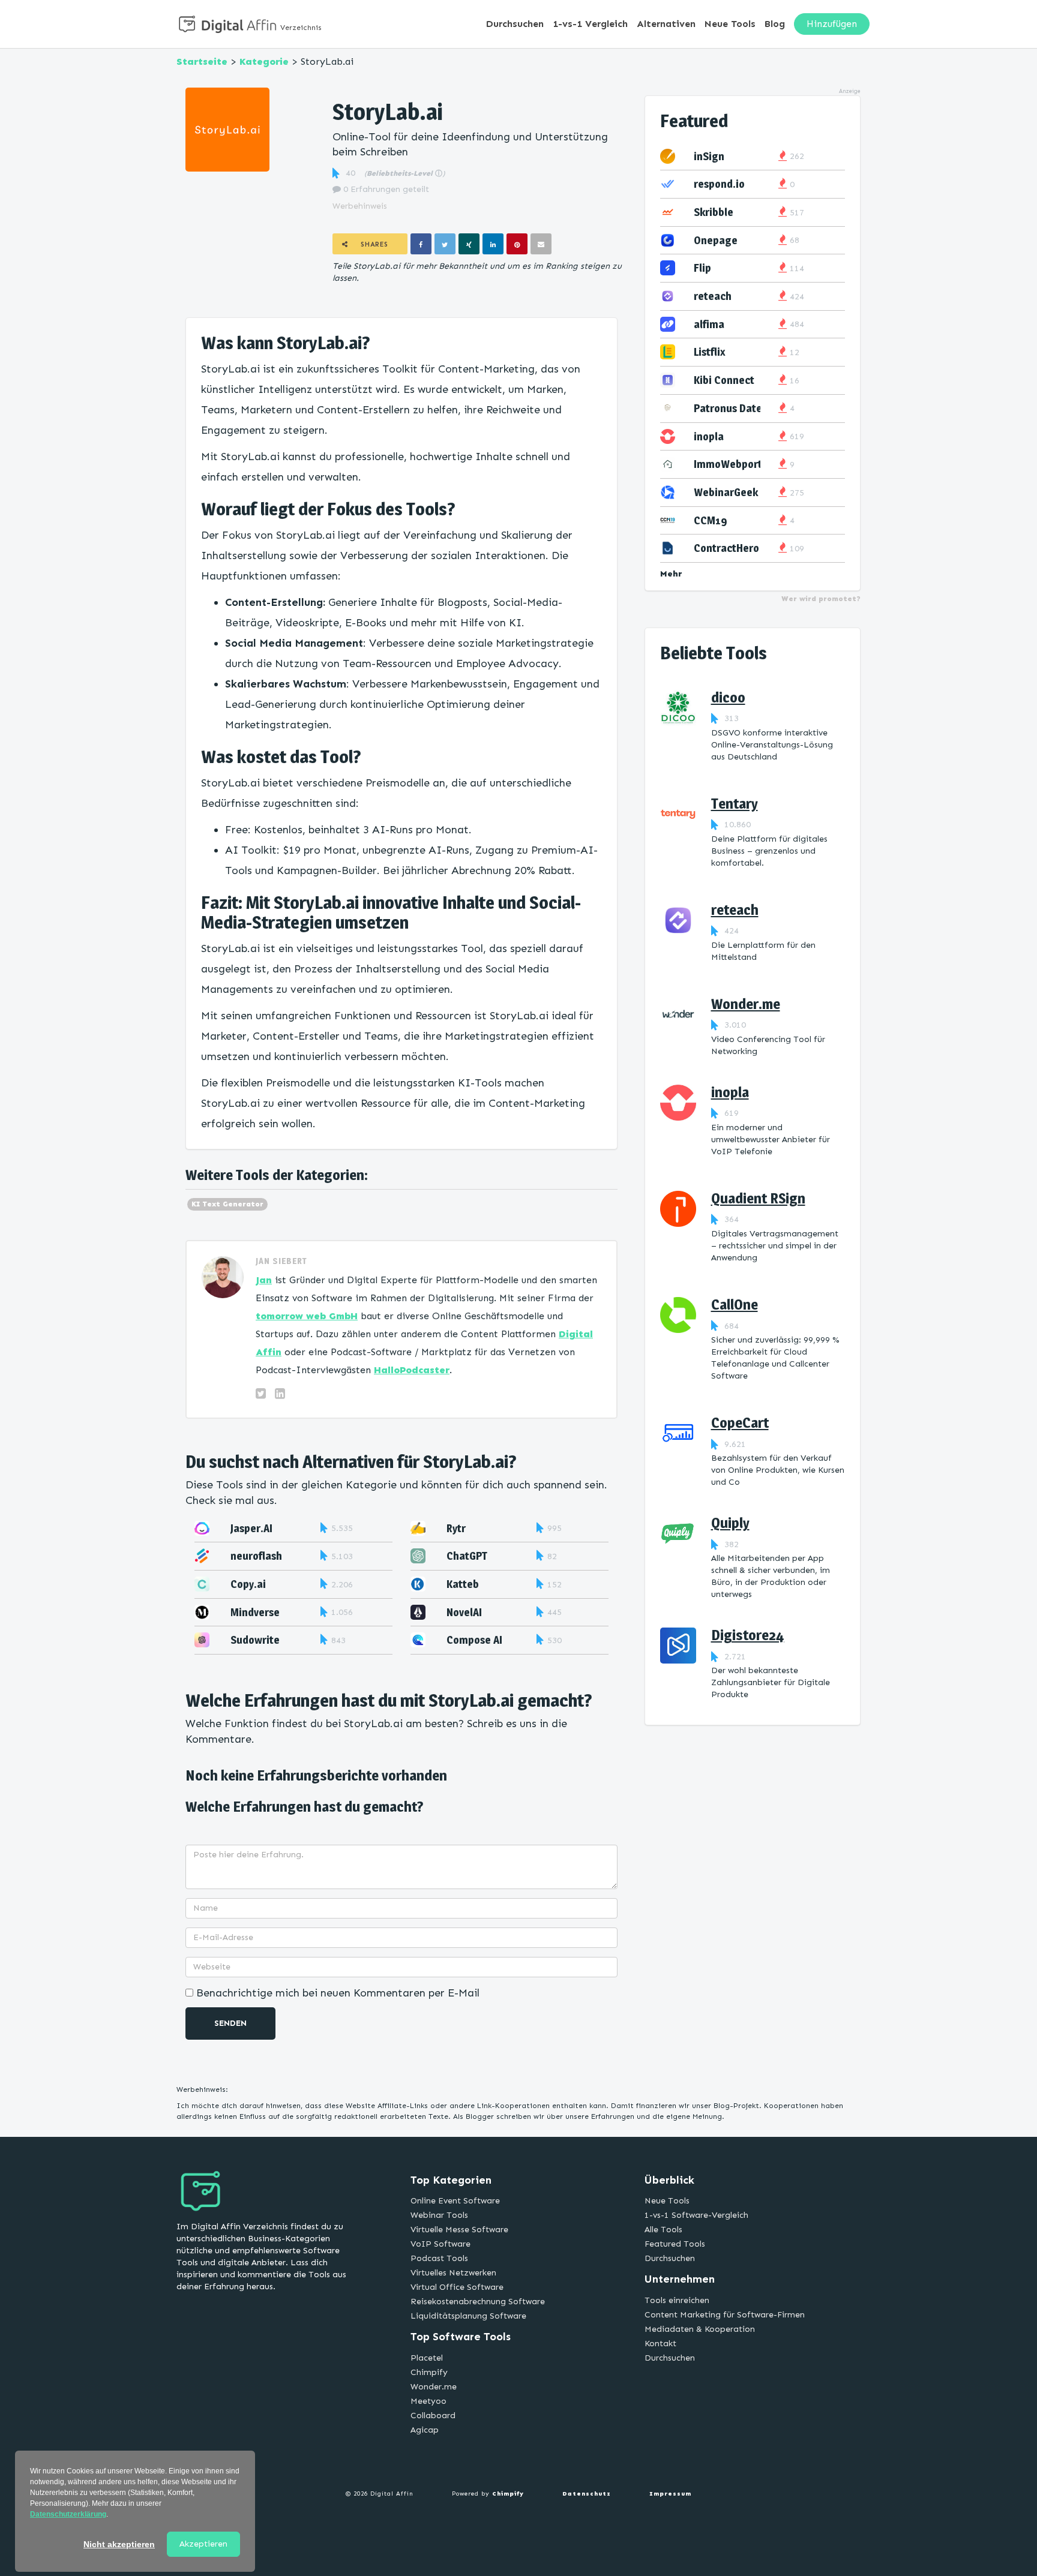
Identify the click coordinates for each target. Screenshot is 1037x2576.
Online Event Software (455, 2201)
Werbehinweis (360, 206)
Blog (775, 24)
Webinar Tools (439, 2215)
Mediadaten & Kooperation (700, 2329)
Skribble (714, 212)
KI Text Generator (227, 1204)
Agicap (425, 2430)
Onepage (716, 240)
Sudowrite (255, 1640)
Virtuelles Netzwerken (453, 2273)
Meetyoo (428, 2401)
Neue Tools (730, 24)
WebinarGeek (726, 492)
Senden (230, 2023)
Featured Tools (675, 2244)
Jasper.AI (251, 1528)
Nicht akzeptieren (119, 2544)
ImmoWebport (728, 464)
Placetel (427, 2358)
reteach (713, 296)
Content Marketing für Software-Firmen (725, 2315)
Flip (702, 268)
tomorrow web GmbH (307, 1316)
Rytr (456, 1528)
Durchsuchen (515, 24)
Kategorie (264, 61)
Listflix (710, 352)
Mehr (671, 574)
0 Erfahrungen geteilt (385, 189)
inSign (709, 156)
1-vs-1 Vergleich (590, 24)
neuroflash (256, 1556)
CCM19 (711, 520)
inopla (709, 436)
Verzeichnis (301, 28)
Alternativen (666, 24)
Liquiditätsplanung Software (468, 2316)
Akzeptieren (203, 2544)
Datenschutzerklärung (68, 2514)
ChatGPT (467, 1556)
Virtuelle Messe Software (459, 2230)
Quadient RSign (758, 1198)
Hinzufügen (832, 24)
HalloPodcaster (412, 1370)
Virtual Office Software (457, 2287)
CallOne (735, 1304)
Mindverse (255, 1612)
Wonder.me (746, 1004)
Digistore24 (748, 1635)
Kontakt (660, 2344)
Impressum (670, 2494)
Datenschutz (587, 2494)
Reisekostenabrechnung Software (478, 2302)
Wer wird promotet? (821, 599)
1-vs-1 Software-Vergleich (696, 2215)
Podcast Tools (439, 2258)
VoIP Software (440, 2244)
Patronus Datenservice (748, 408)
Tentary (735, 804)
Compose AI (474, 1640)
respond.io (719, 184)
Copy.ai (248, 1584)
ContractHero (726, 548)
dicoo (728, 697)
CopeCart (740, 1423)
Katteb (463, 1584)
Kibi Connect (724, 380)
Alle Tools (663, 2230)
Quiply (730, 1523)
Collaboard (433, 2416)
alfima (709, 324)
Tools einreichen (677, 2300)
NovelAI (464, 1612)
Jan (264, 1280)
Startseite (202, 61)
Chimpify (429, 2372)
